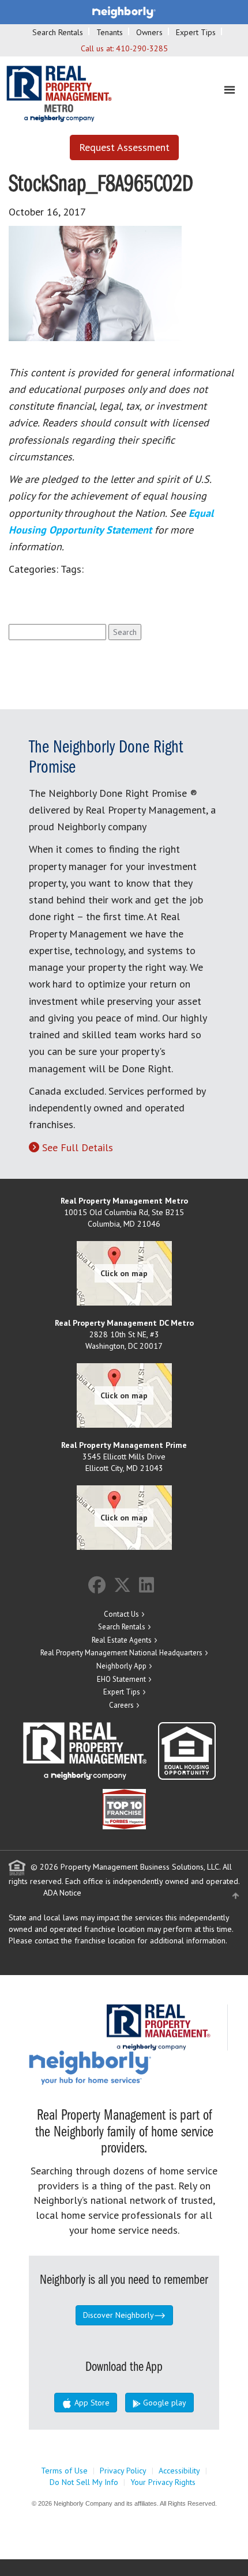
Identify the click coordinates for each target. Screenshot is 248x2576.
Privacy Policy (123, 2471)
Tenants (110, 32)
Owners (149, 32)
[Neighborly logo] (124, 12)
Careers (121, 1705)
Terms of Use (64, 2471)
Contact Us (121, 1614)
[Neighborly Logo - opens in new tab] (125, 2067)
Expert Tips (196, 32)
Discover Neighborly (119, 2315)
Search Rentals (58, 32)
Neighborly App (121, 1666)
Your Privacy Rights (163, 2482)
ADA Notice (62, 1893)
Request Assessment (124, 147)
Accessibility (179, 2471)
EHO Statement (121, 1679)
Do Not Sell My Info (84, 2482)
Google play (164, 2403)
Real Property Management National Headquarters (121, 1653)
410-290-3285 (142, 48)
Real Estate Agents (122, 1640)
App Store (91, 2403)
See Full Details (78, 1147)
